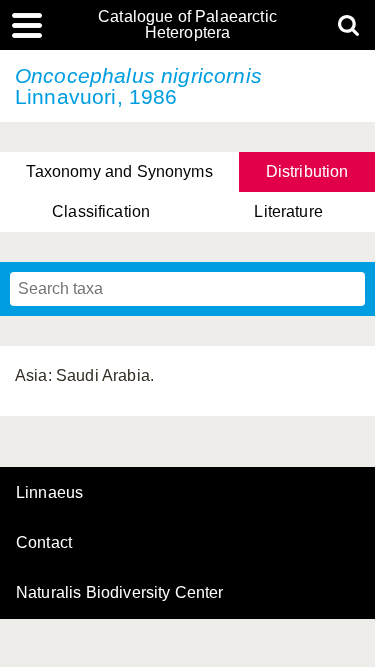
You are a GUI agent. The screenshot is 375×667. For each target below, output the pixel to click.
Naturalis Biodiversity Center (120, 593)
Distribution (307, 171)
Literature (288, 211)
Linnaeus (49, 493)
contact (44, 542)
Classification (101, 211)
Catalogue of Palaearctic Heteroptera (187, 25)
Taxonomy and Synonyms (119, 171)
